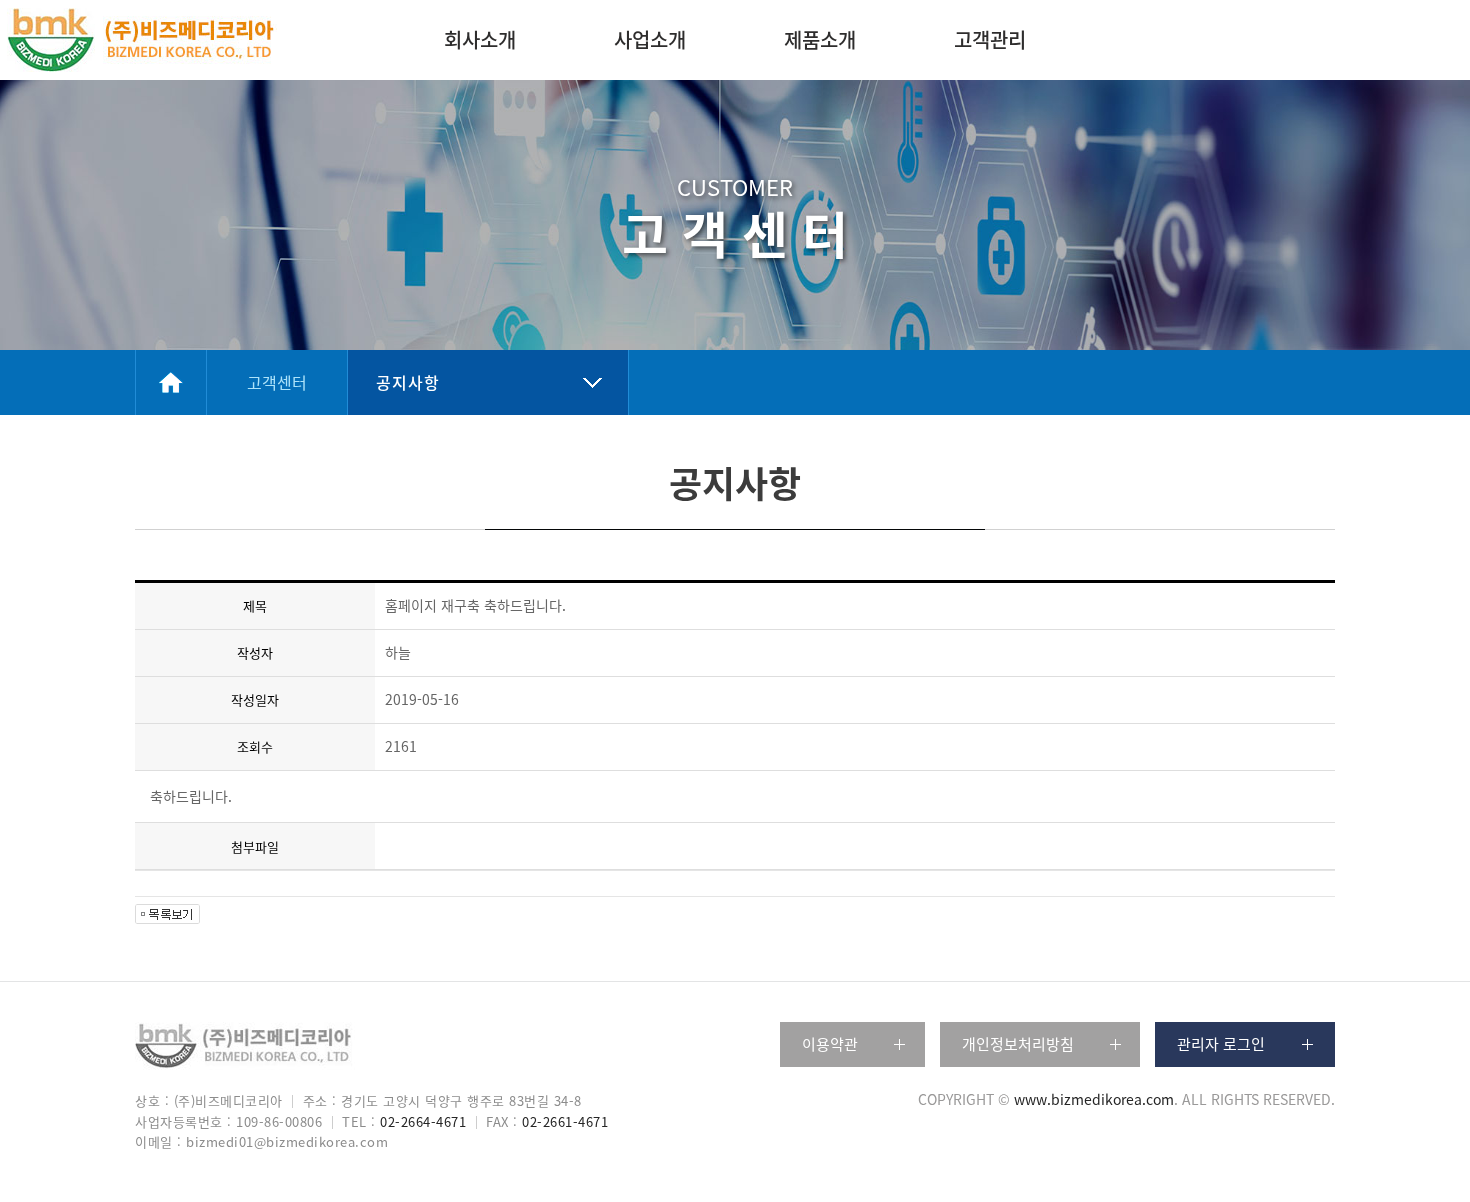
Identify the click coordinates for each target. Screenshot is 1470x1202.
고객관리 (990, 39)
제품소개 (820, 39)
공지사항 (408, 382)
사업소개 (650, 39)
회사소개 (480, 39)
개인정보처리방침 (1018, 1044)
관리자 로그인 (1221, 1044)
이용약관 (830, 1044)
